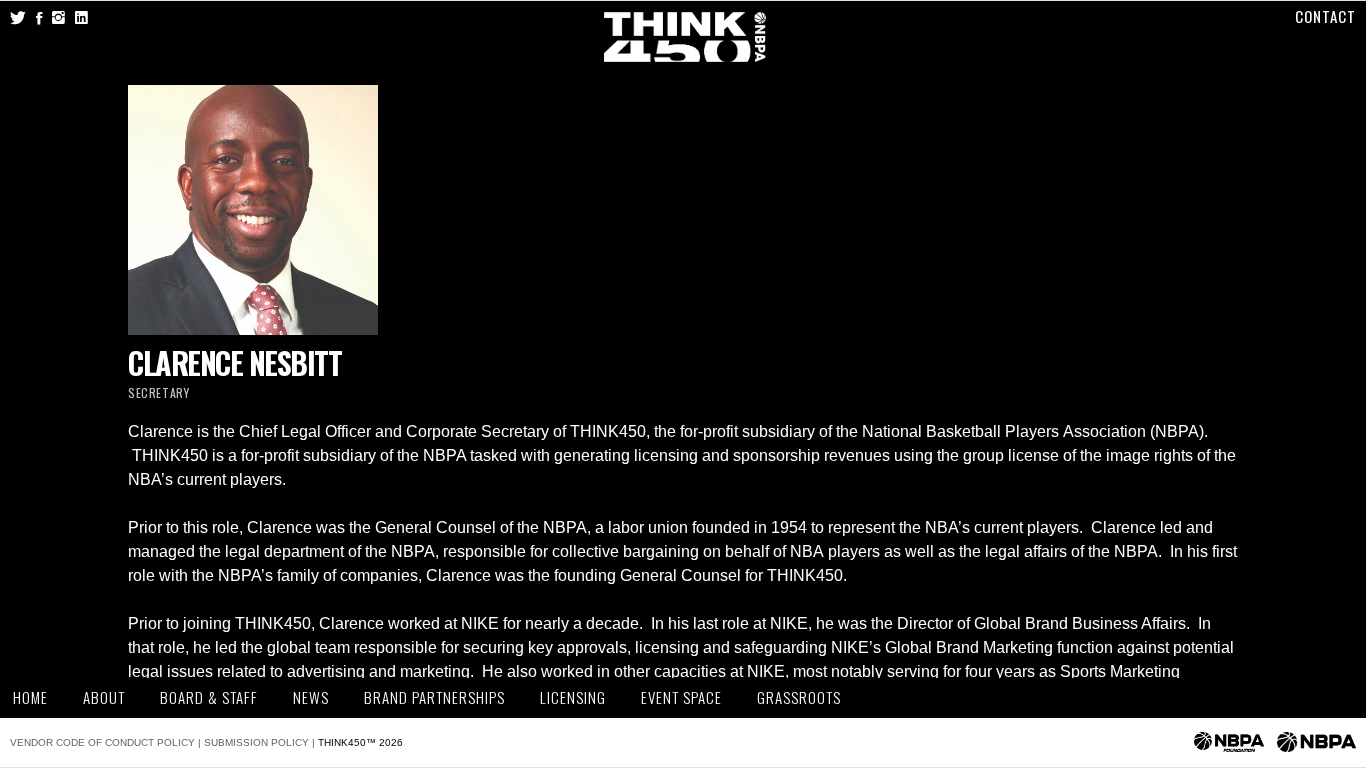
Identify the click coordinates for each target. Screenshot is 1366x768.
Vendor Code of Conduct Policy (102, 742)
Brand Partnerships (434, 697)
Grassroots (799, 697)
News (311, 697)
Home (30, 697)
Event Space (681, 697)
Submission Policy (256, 742)
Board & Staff (209, 697)
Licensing (573, 697)
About (104, 697)
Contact (1325, 16)
